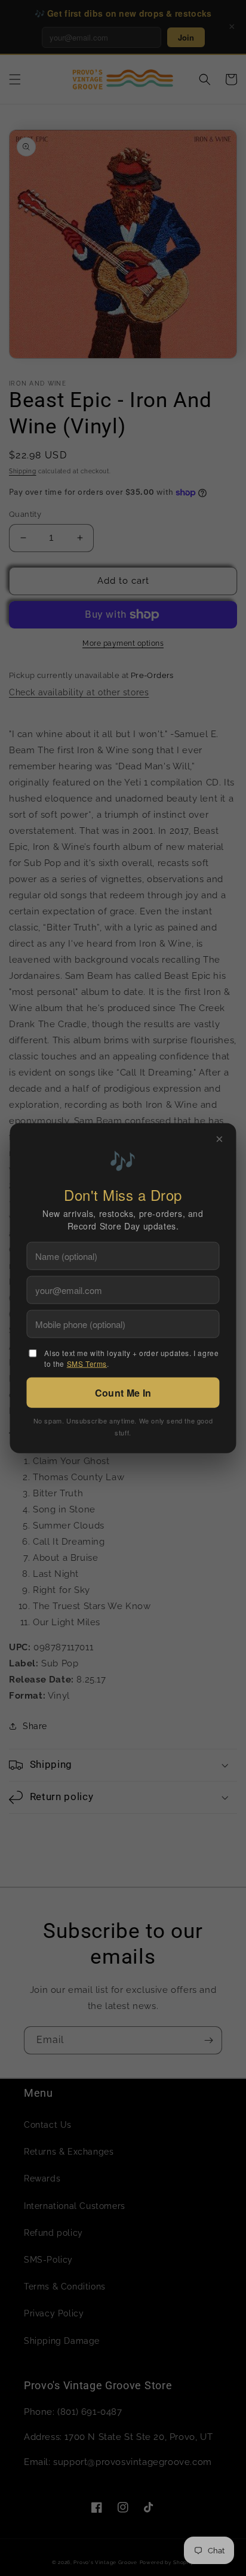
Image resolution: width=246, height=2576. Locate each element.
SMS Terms (87, 1364)
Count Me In (123, 1393)
